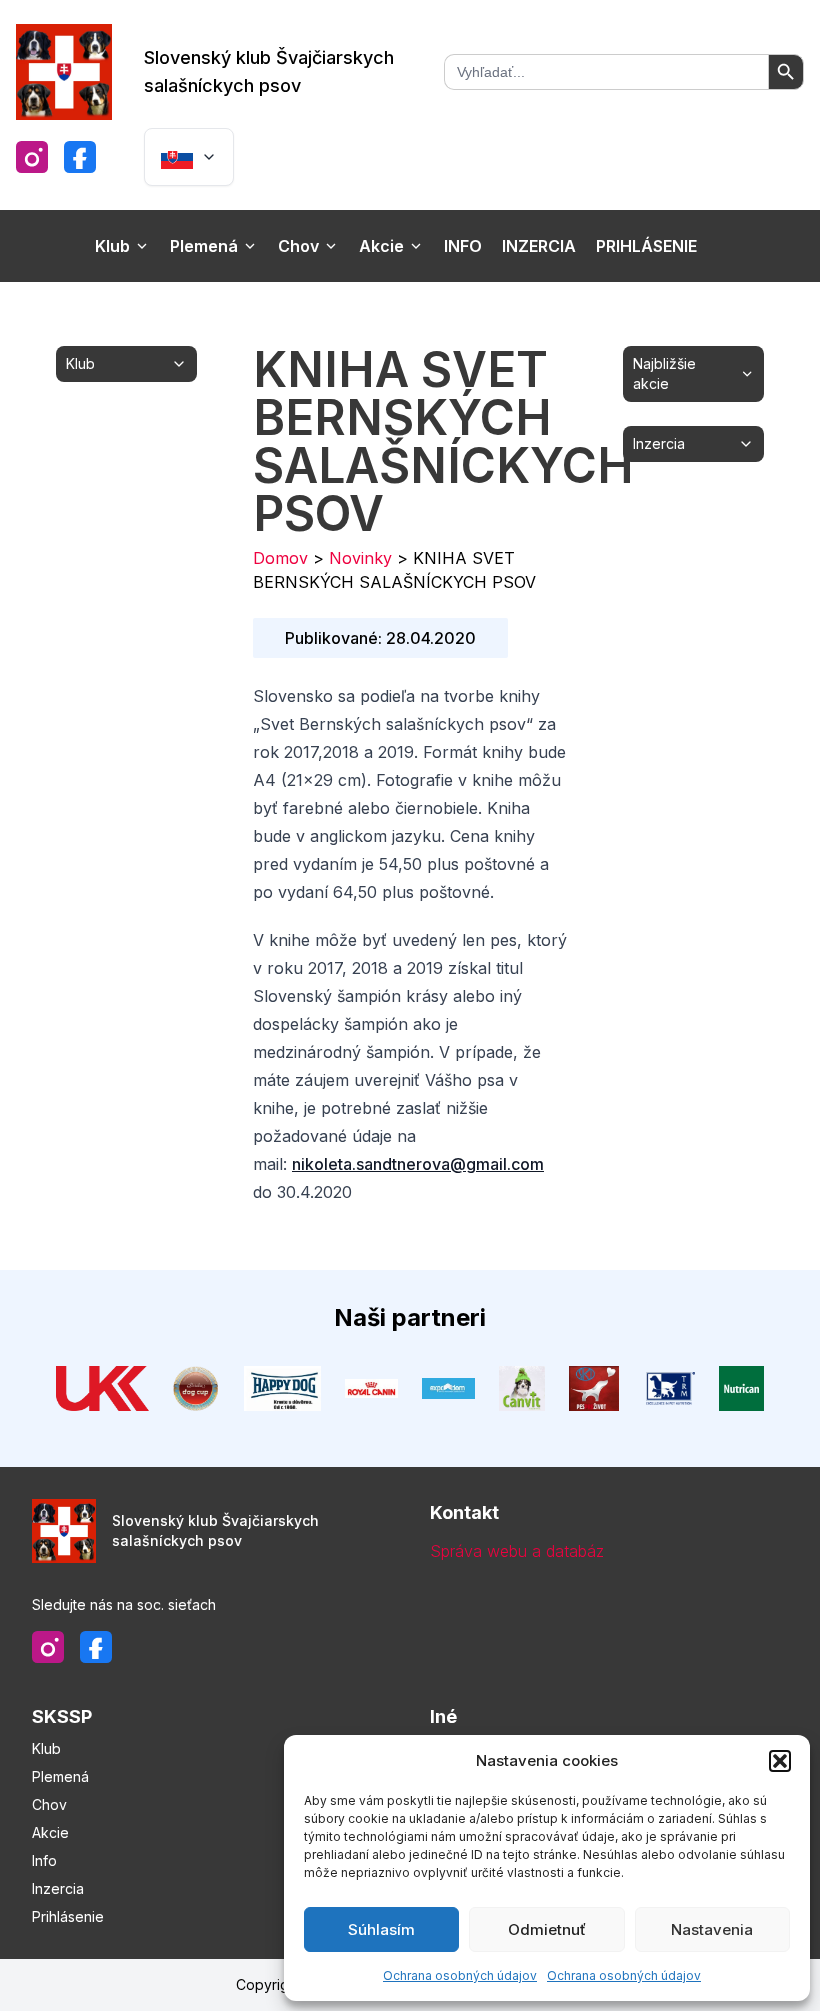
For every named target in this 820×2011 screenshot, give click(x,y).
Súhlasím (381, 1929)
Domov (280, 558)
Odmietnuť (547, 1929)
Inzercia (539, 246)
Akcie (381, 246)
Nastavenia (712, 1929)
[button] (780, 1761)
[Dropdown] (189, 157)
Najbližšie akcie (664, 373)
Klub (112, 246)
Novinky (360, 558)
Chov (298, 246)
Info (463, 246)
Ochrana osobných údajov (460, 1975)
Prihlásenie (646, 246)
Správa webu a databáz (517, 1551)
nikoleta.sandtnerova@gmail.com (418, 1164)
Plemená (204, 246)
